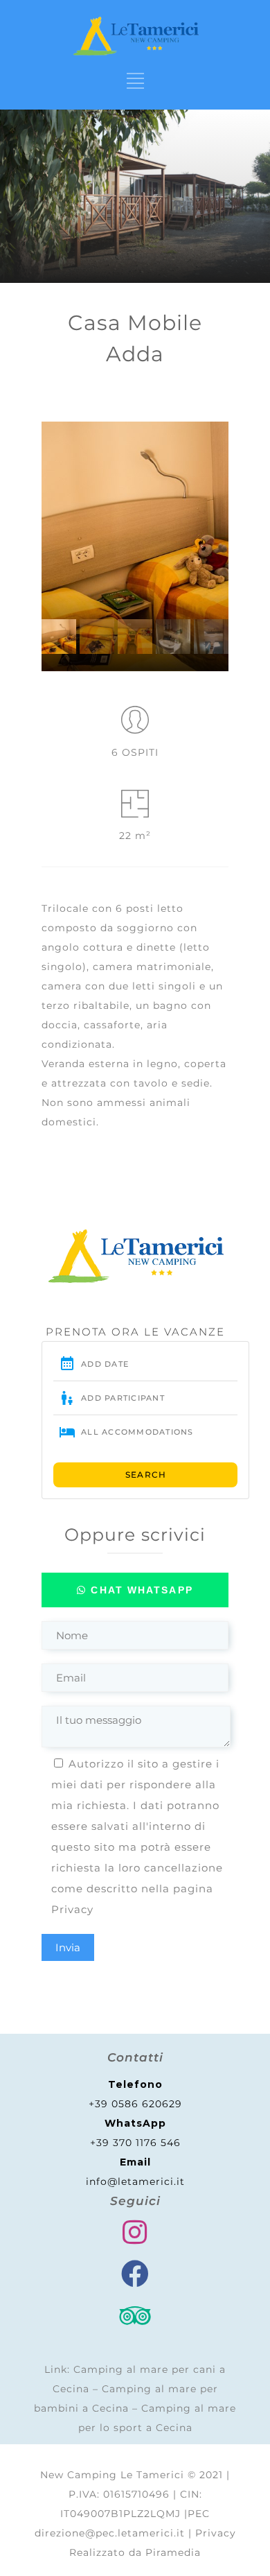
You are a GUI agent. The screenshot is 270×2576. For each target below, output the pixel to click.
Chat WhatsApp (139, 1590)
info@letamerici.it (135, 2181)
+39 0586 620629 (135, 2104)
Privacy (72, 1909)
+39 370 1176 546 (135, 2143)
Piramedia (173, 2552)
